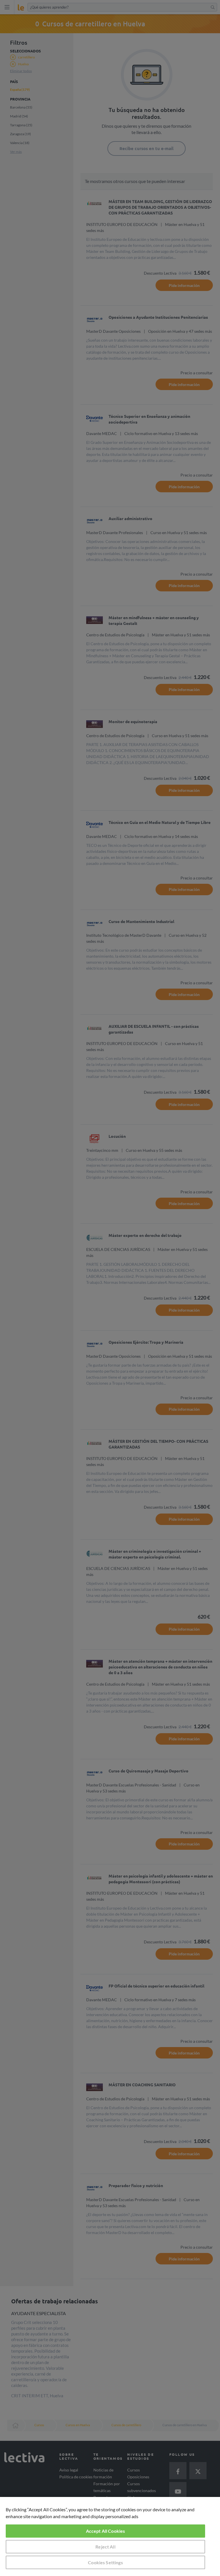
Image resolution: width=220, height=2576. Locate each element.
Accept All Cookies (106, 2531)
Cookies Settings (105, 2562)
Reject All (105, 2547)
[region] (110, 2536)
